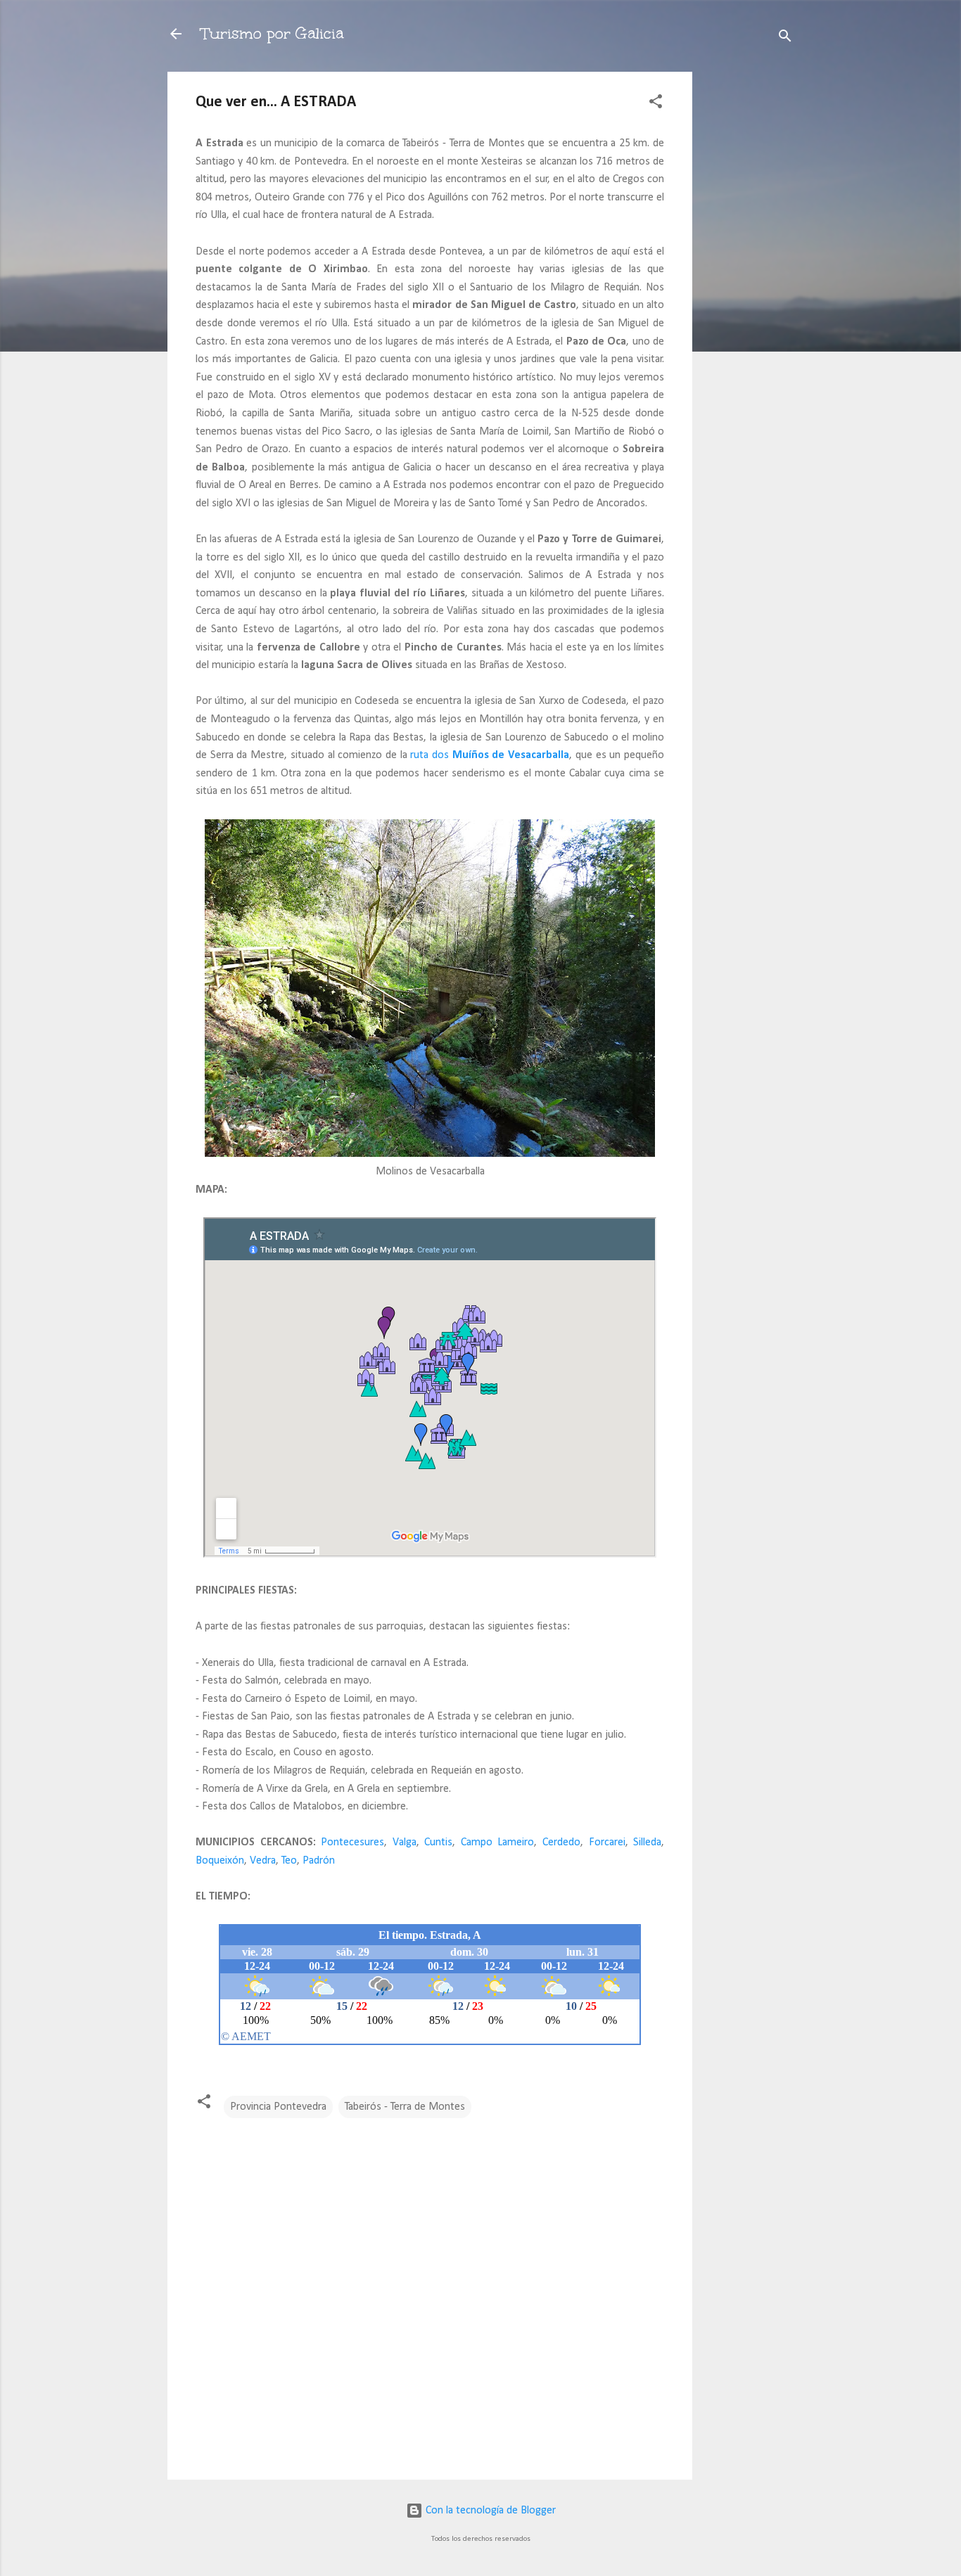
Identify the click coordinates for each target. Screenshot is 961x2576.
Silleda (647, 1843)
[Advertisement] (749, 283)
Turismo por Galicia (272, 33)
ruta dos (490, 755)
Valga (405, 1843)
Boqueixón (220, 1861)
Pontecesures (352, 1843)
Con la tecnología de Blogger (489, 2511)
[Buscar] (785, 38)
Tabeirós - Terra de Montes (405, 2107)
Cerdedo (561, 1843)
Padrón (319, 1861)
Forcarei (607, 1843)
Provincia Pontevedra (278, 2107)
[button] (656, 104)
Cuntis (438, 1843)
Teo (289, 1861)
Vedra (263, 1861)
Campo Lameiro (498, 1843)
